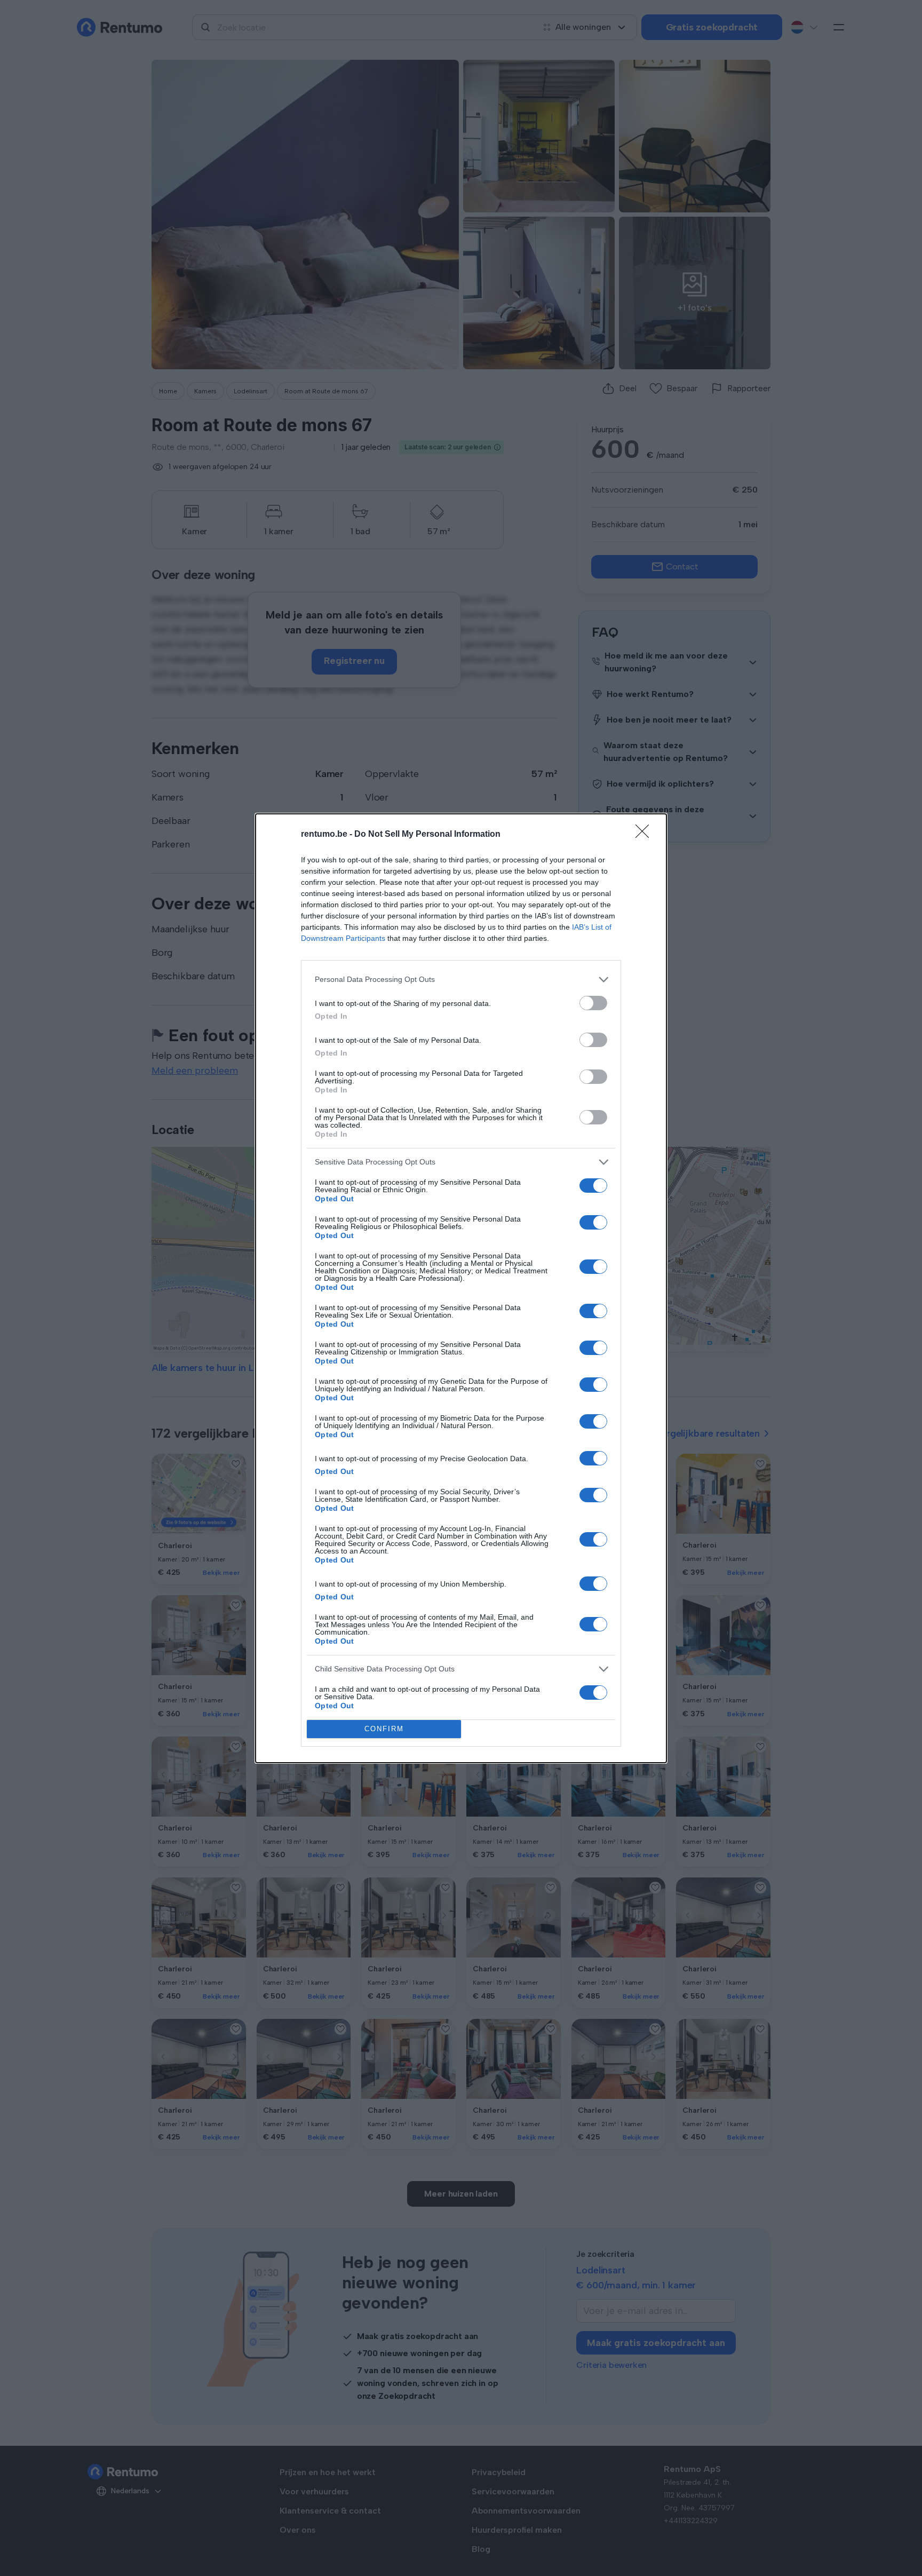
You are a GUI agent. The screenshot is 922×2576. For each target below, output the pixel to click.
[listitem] (461, 980)
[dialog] (461, 1288)
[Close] (646, 835)
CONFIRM (384, 1729)
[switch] (593, 1003)
